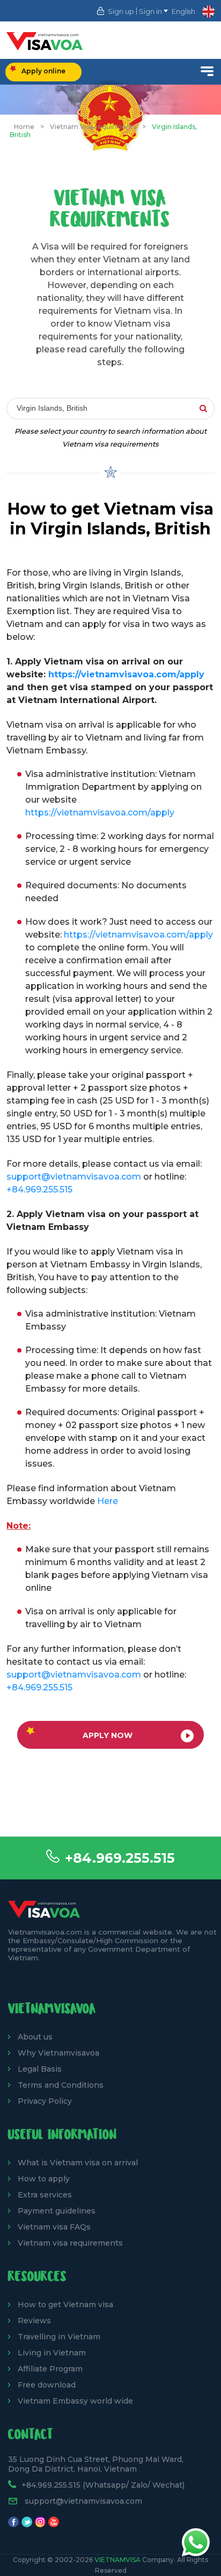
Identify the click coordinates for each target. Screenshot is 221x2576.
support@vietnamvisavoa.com (74, 1177)
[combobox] (110, 409)
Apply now (108, 1735)
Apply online (43, 71)
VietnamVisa (117, 2560)
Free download (47, 2385)
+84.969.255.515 (120, 1858)
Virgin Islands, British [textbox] (52, 408)
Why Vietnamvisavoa (58, 2053)
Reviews (34, 2321)
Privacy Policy (45, 2101)
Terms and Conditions (61, 2085)
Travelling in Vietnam (59, 2337)
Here (108, 1501)
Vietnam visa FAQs (54, 2227)
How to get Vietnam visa (65, 2305)
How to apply (44, 2179)
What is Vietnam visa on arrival (78, 2163)
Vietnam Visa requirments (93, 127)
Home (24, 127)
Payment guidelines (57, 2211)
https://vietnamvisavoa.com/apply (126, 674)
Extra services (45, 2195)
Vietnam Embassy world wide (75, 2401)
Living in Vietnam (52, 2353)
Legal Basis (40, 2069)
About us (35, 2037)
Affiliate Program (50, 2369)
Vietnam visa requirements (70, 2243)
